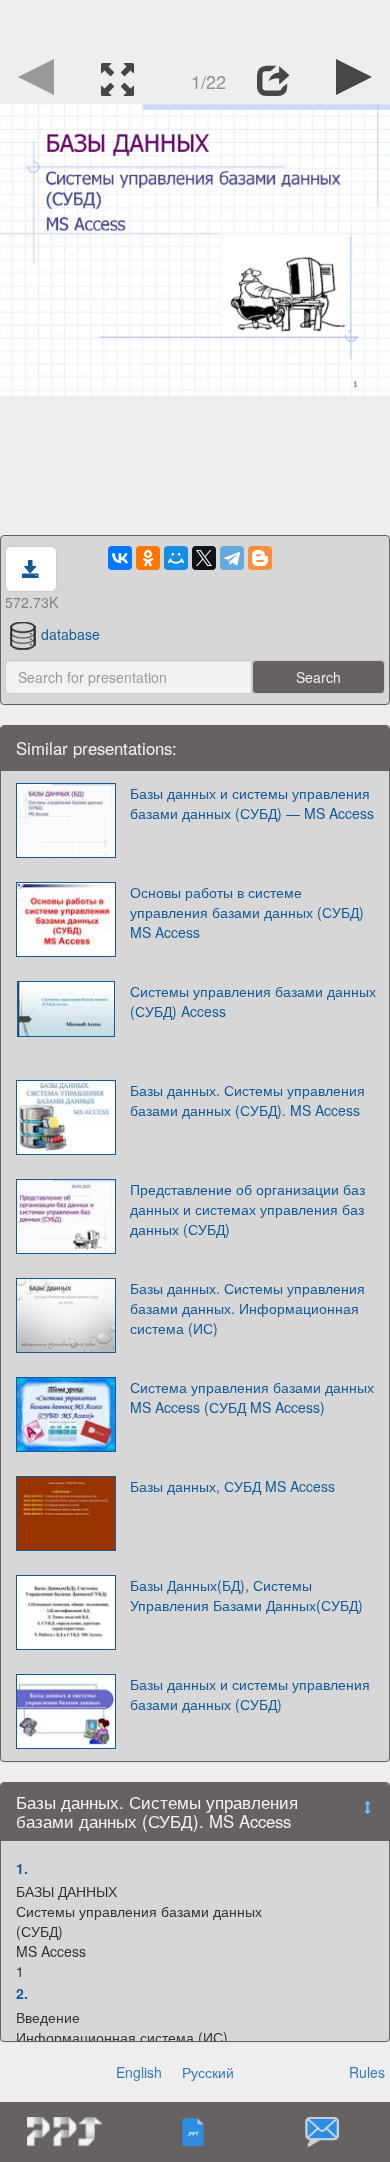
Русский (208, 2072)
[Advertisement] (195, 25)
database (70, 634)
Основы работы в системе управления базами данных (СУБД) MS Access (247, 912)
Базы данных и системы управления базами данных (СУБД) (250, 1694)
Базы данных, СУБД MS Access (232, 1486)
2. (22, 1993)
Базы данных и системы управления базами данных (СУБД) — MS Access (252, 803)
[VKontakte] (120, 558)
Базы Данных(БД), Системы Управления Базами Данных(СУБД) (246, 1595)
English (139, 2072)
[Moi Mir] (176, 558)
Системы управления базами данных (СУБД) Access (253, 1001)
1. (22, 1868)
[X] (204, 558)
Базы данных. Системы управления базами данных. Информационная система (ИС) (247, 1308)
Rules (367, 2072)
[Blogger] (260, 558)
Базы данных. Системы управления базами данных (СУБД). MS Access (247, 1100)
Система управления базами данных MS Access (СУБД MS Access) (252, 1397)
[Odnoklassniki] (148, 558)
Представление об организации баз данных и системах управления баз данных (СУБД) (247, 1209)
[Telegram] (232, 558)
